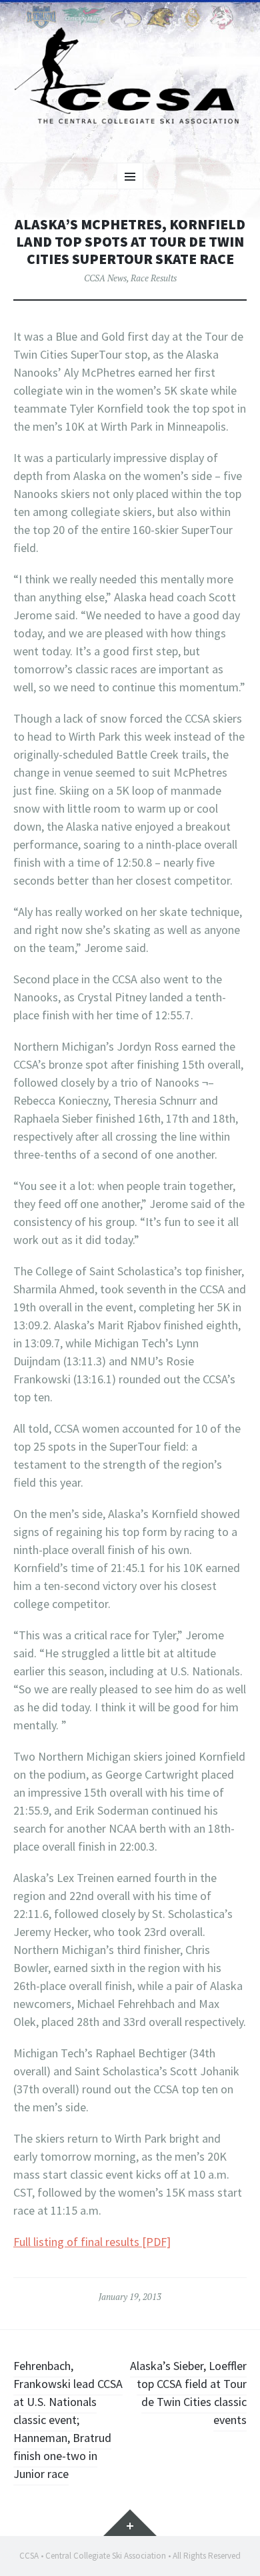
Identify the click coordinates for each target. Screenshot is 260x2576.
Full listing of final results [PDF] (92, 2242)
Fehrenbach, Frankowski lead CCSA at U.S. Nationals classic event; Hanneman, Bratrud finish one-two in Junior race (68, 2420)
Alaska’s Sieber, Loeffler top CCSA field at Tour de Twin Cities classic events (188, 2393)
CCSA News (105, 278)
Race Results (154, 278)
